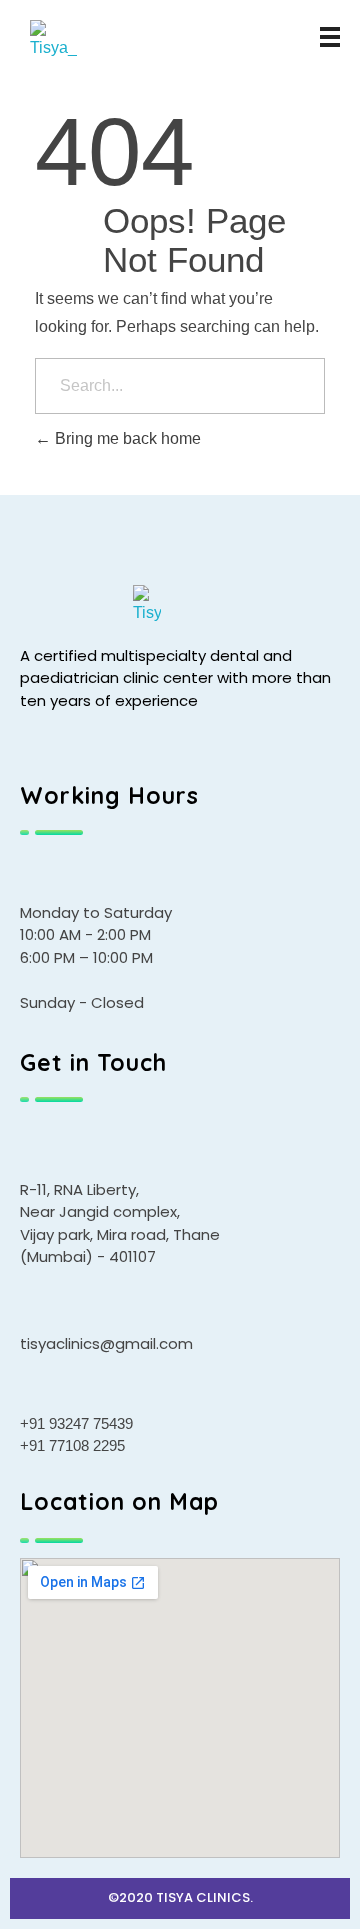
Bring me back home (126, 438)
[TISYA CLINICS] (77, 42)
